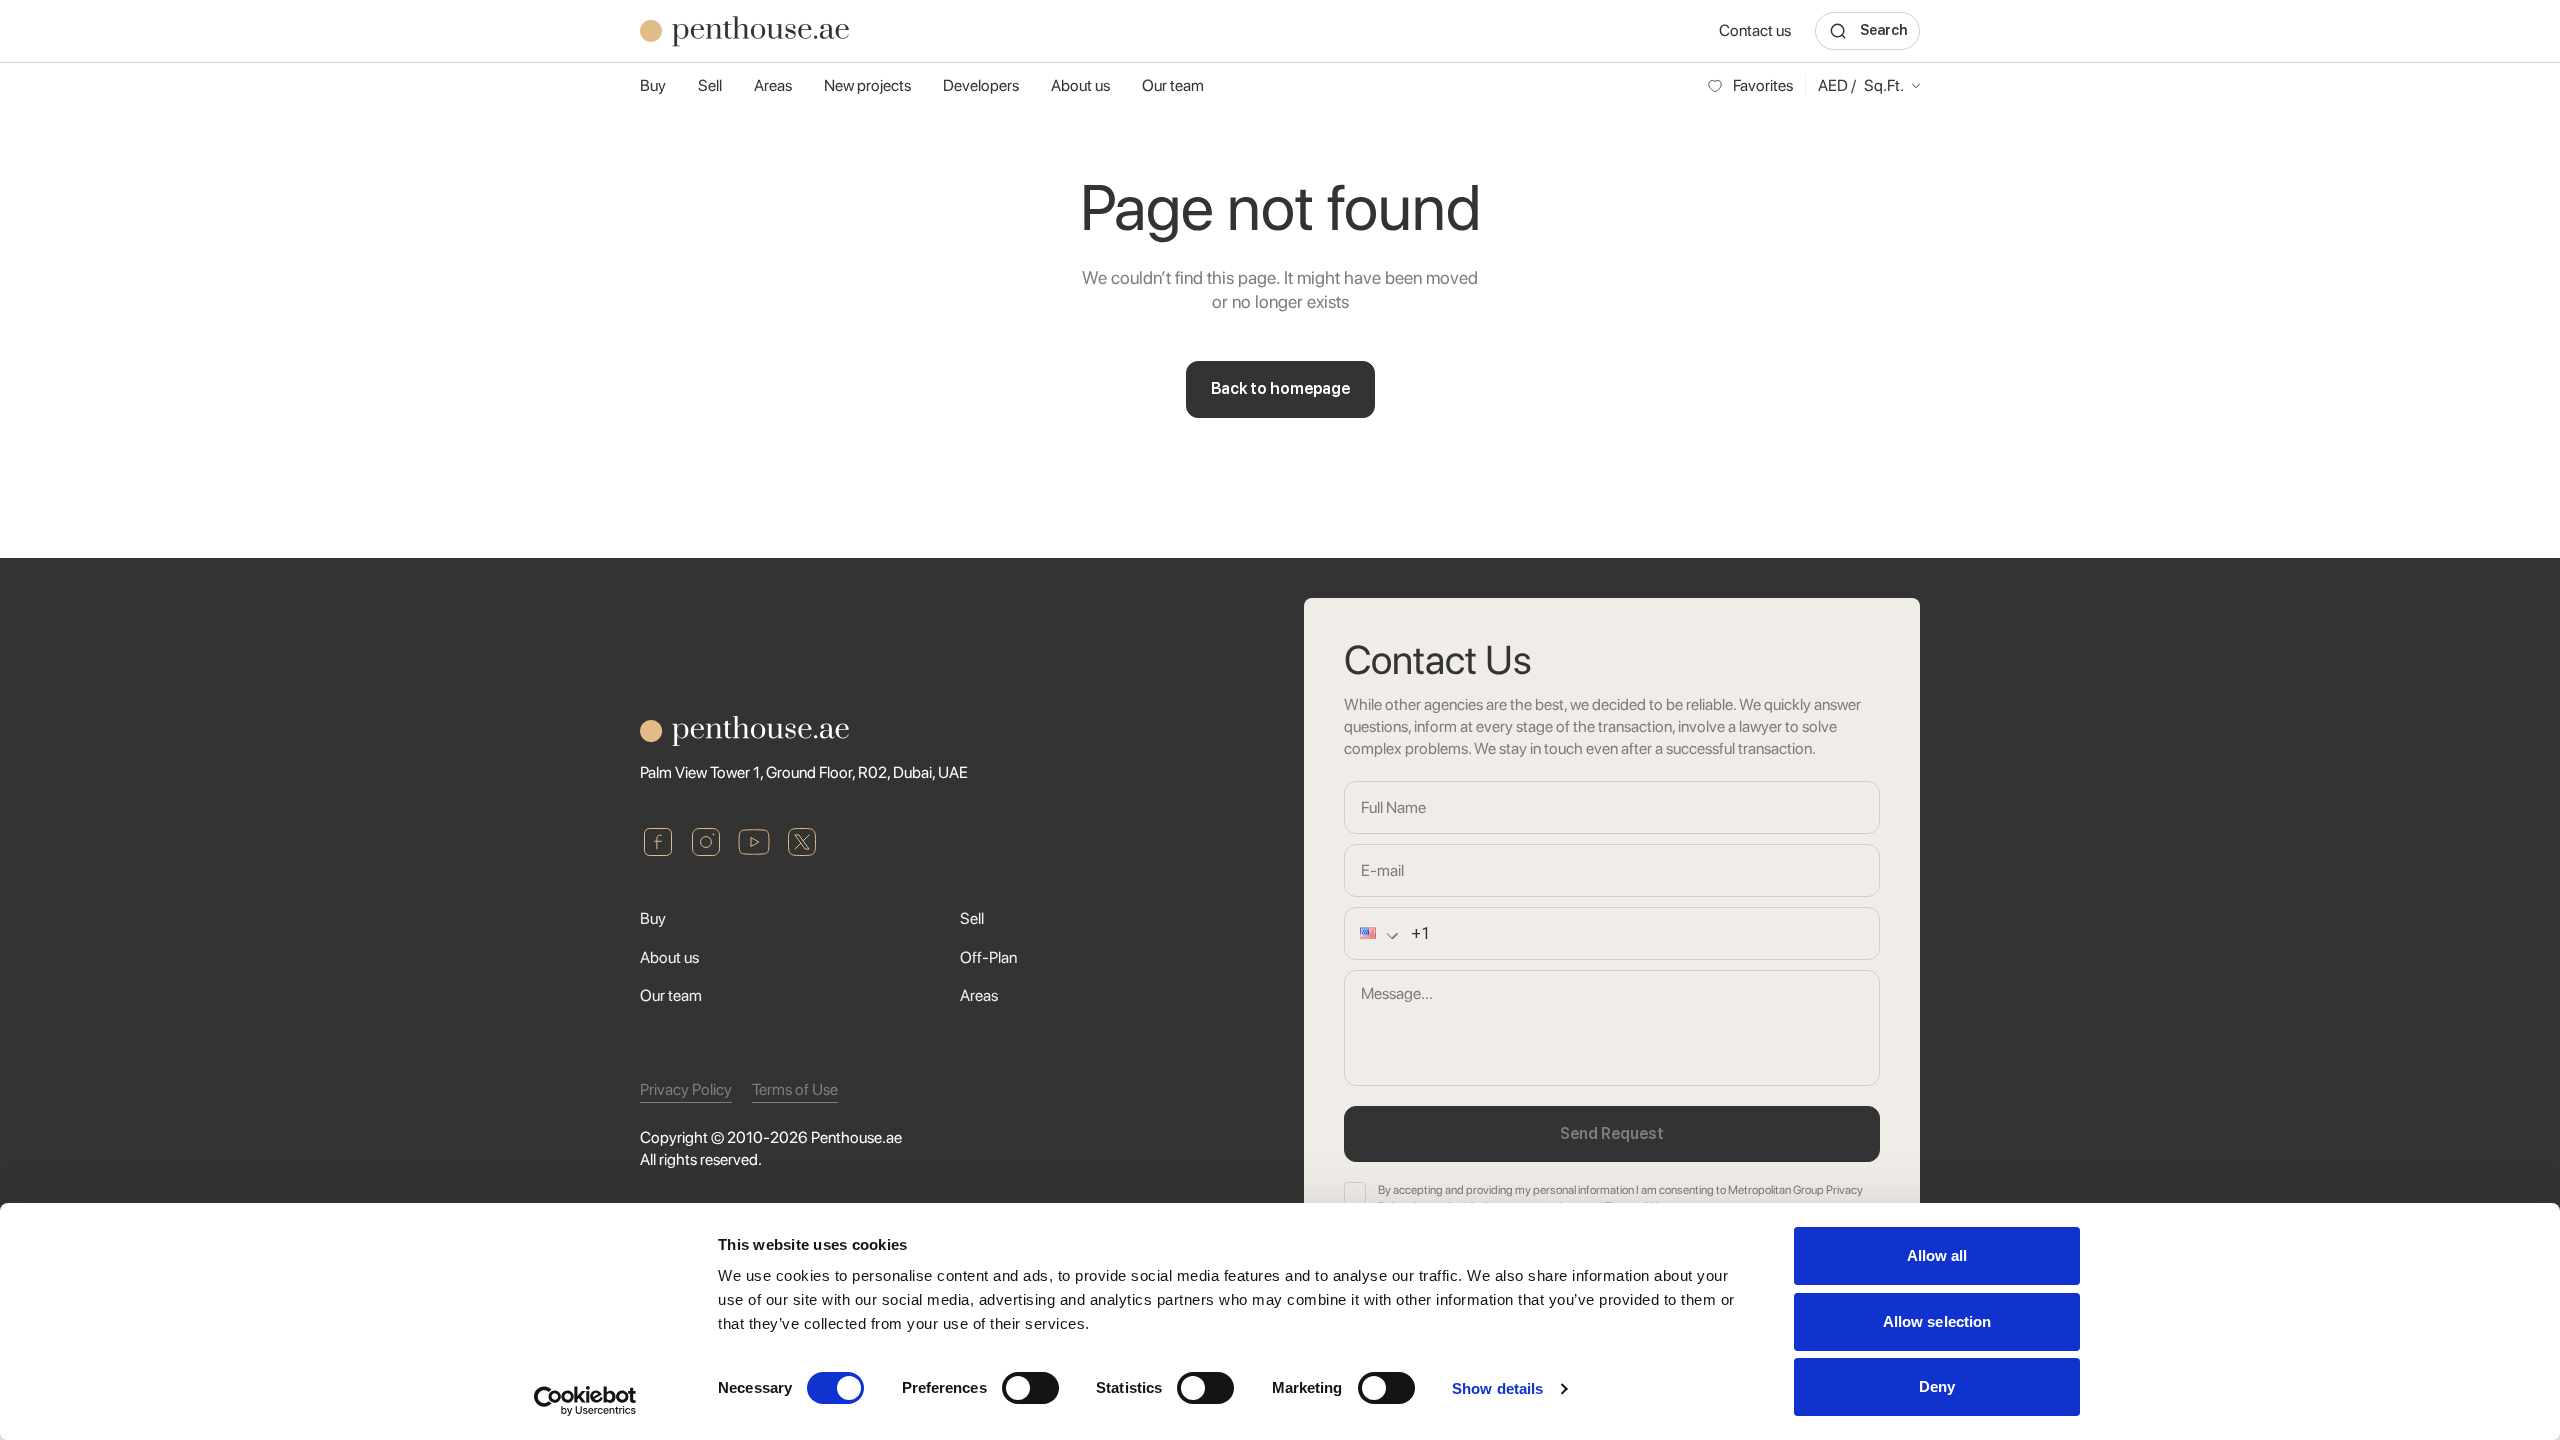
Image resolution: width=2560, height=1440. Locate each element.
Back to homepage (1280, 388)
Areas (773, 85)
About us (1080, 85)
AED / (1861, 85)
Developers (981, 85)
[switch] (1030, 1388)
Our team (1173, 85)
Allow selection (1937, 1321)
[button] (1363, 933)
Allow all (1937, 1255)
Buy (653, 85)
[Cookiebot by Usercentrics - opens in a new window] (585, 1401)
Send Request (1612, 1133)
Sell (710, 85)
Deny (1937, 1386)
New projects (867, 85)
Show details (1497, 1388)
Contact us (1755, 30)
